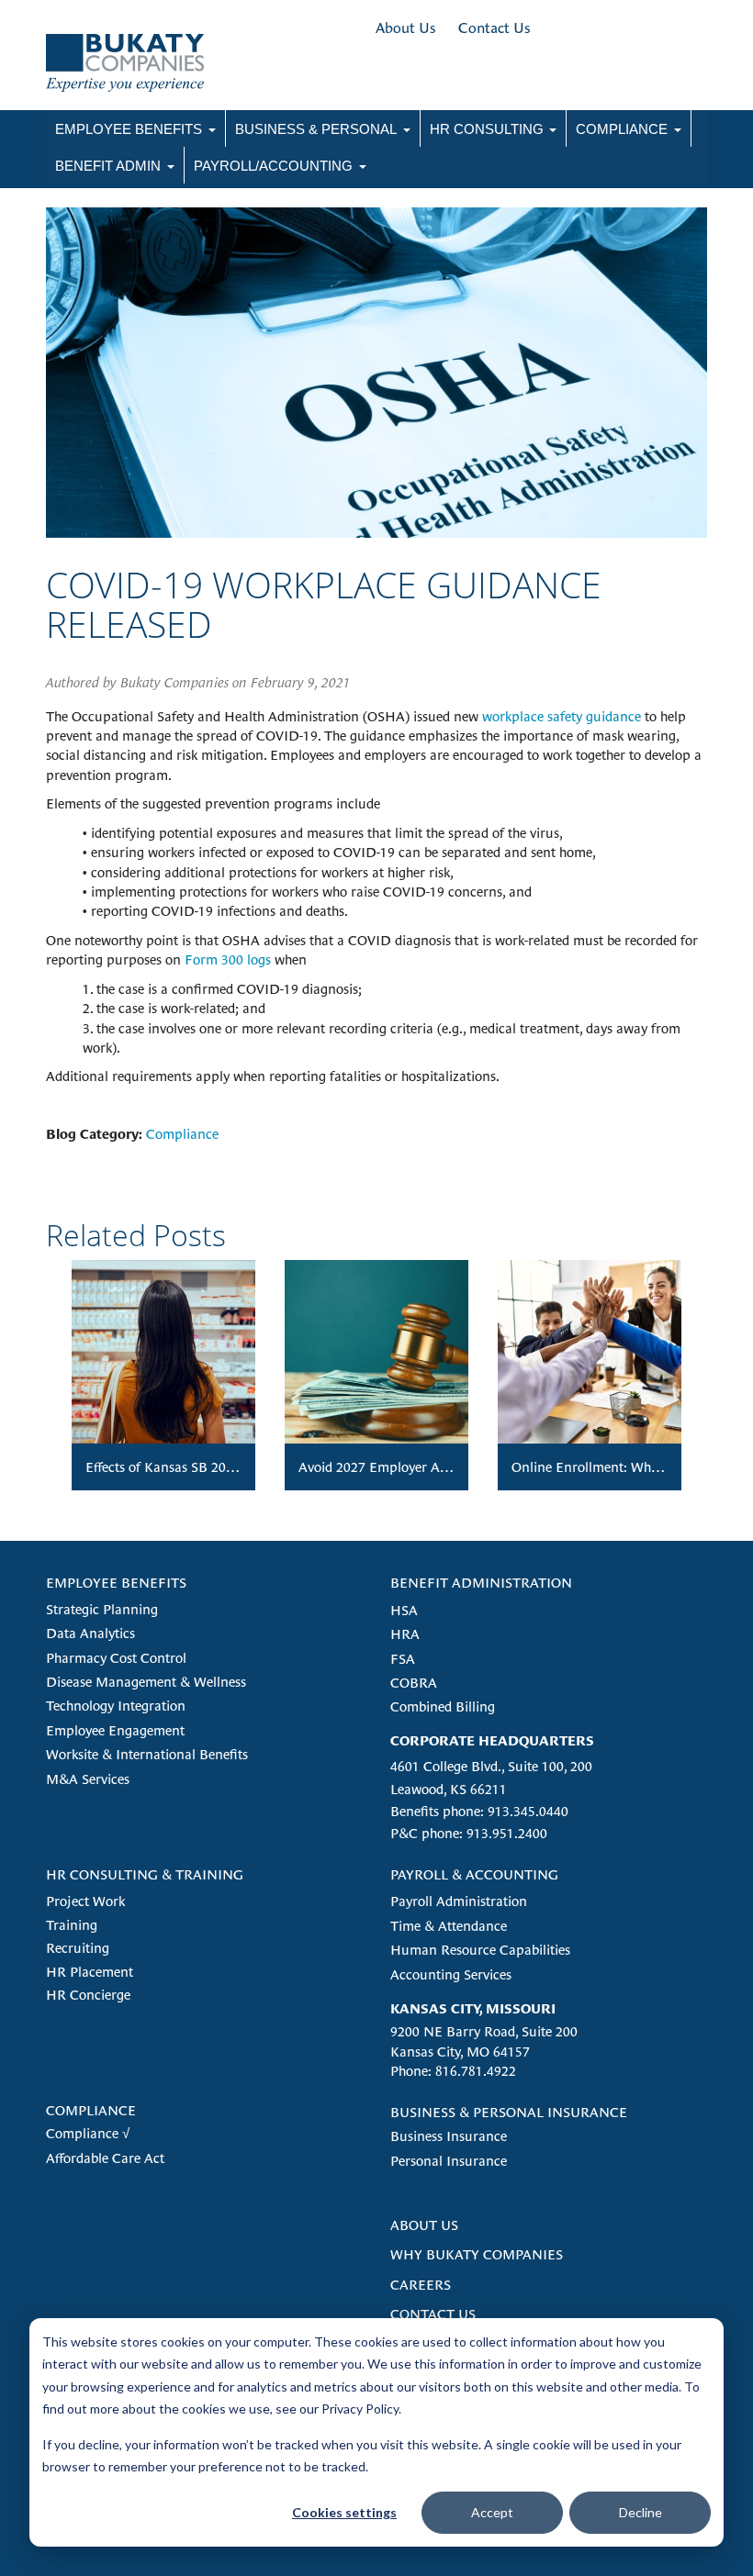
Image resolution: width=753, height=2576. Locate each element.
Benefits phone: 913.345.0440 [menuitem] (479, 1811)
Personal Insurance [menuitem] (449, 2161)
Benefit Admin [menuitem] (108, 166)
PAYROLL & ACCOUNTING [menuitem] (474, 1874)
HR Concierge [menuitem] (88, 1995)
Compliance (182, 1134)
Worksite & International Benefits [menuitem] (147, 1754)
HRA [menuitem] (405, 1634)
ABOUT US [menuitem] (424, 2225)
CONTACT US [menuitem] (433, 2314)
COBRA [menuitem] (414, 1683)
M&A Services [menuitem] (88, 1779)
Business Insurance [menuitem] (449, 2136)
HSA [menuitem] (404, 1610)
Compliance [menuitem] (622, 129)
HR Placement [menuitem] (90, 1972)
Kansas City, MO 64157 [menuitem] (460, 2052)
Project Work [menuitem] (85, 1901)
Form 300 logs (228, 959)
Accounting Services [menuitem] (451, 1974)
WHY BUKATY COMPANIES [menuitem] (477, 2254)
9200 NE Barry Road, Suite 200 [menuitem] (484, 2031)
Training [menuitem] (72, 1925)
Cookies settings (344, 2512)
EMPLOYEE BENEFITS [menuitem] (116, 1583)
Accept (492, 2512)
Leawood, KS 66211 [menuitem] (449, 1789)
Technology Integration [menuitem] (116, 1706)
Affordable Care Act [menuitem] (105, 2158)
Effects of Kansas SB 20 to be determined (208, 1467)
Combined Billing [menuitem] (443, 1706)
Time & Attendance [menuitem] (449, 1926)
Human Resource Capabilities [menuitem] (480, 1950)
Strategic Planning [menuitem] (102, 1609)
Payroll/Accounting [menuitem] (273, 166)
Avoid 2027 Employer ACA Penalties (407, 1467)
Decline (641, 2512)
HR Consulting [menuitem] (487, 129)
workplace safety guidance (562, 716)
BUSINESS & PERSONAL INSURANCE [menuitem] (509, 2112)
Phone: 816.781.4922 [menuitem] (453, 2071)
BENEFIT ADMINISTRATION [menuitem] (481, 1583)
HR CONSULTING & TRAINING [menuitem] (145, 1874)
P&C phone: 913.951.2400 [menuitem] (469, 1833)
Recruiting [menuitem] (78, 1948)
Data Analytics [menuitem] (90, 1633)
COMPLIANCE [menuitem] (91, 2110)
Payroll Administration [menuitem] (459, 1901)
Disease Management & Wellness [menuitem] (146, 1682)
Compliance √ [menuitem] (88, 2133)
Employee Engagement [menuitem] (115, 1730)
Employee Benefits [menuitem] (129, 129)
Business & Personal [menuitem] (316, 129)
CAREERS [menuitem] (421, 2285)
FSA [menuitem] (403, 1659)
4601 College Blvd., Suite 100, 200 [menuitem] (491, 1766)
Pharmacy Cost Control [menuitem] (116, 1658)
